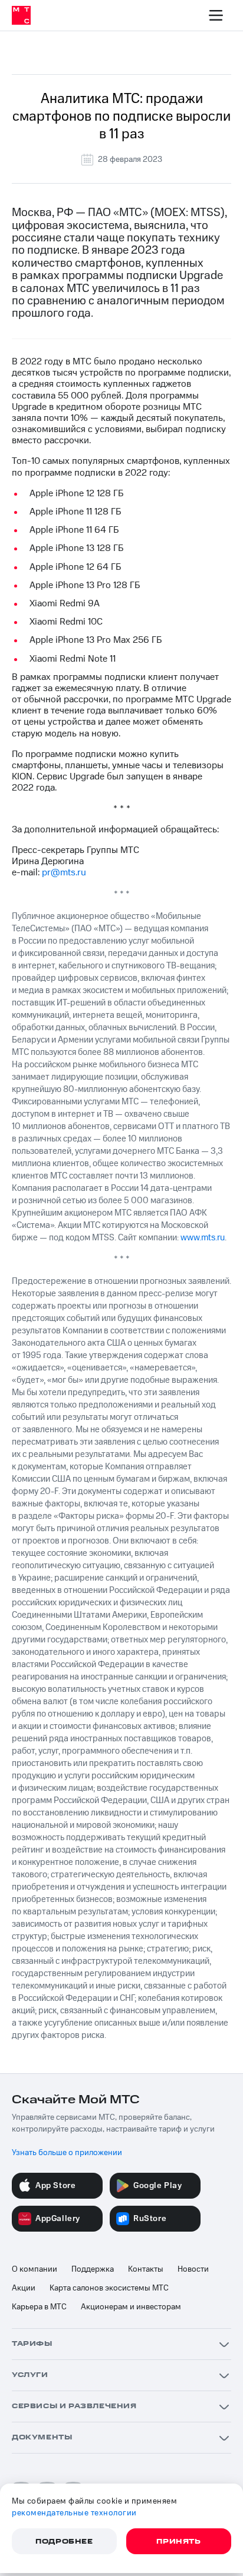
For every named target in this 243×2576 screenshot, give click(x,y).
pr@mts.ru (64, 872)
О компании (35, 2269)
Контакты (146, 2269)
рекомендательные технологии (74, 2513)
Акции (24, 2288)
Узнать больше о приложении (67, 2153)
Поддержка (93, 2269)
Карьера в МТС (39, 2307)
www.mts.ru (203, 1238)
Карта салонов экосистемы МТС (109, 2288)
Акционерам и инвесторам (131, 2307)
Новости (193, 2269)
